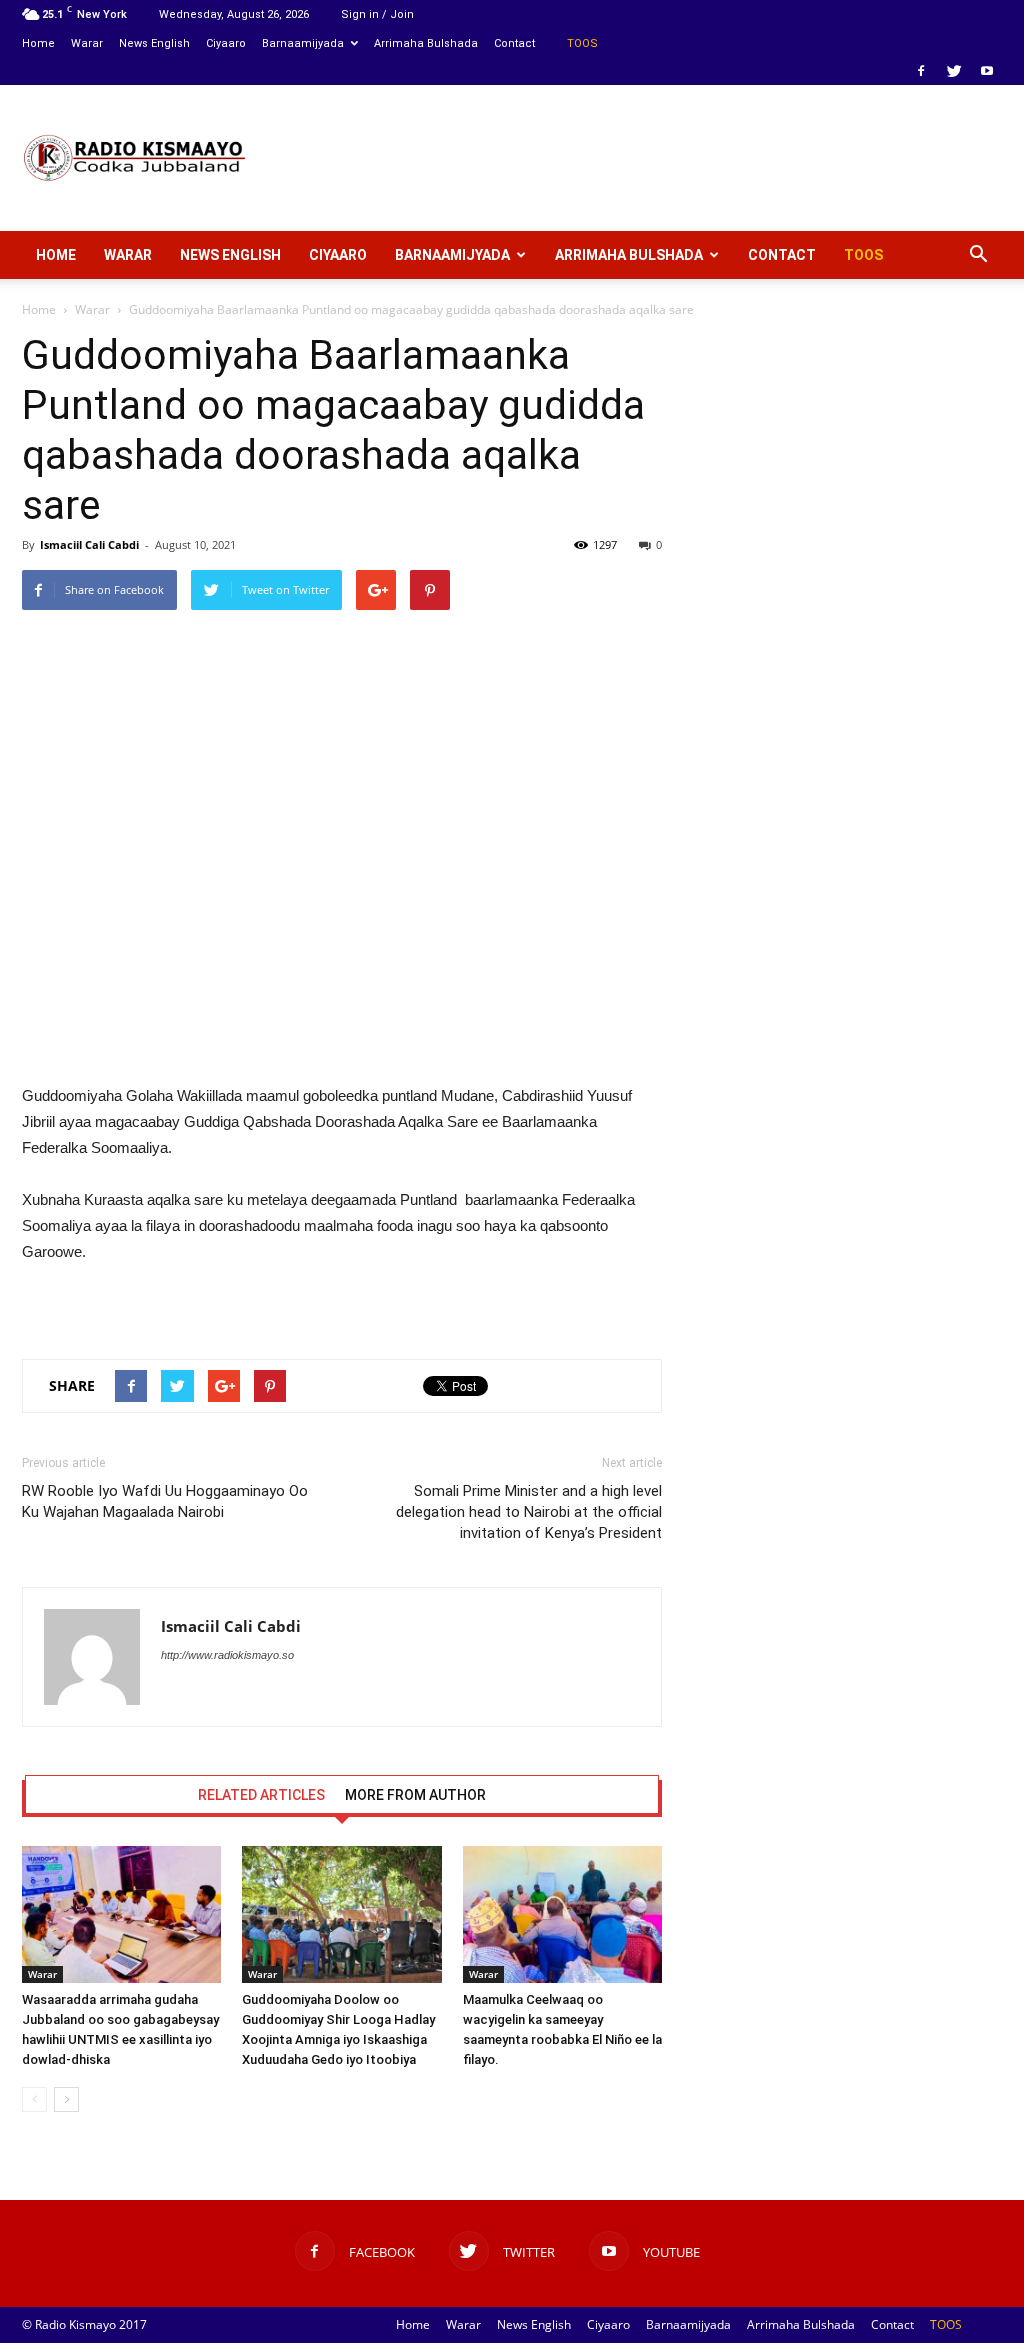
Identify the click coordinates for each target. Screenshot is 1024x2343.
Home (38, 43)
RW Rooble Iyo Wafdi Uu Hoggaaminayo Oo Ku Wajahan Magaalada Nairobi (165, 1501)
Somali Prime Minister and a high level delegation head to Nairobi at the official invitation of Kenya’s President (529, 1512)
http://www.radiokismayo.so (227, 1655)
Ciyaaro (226, 43)
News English (154, 43)
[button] (978, 255)
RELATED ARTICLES (261, 1795)
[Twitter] (954, 71)
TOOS (582, 43)
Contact (514, 43)
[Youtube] (987, 71)
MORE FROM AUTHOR (415, 1795)
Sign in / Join (377, 14)
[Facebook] (921, 71)
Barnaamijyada (303, 43)
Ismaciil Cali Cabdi (89, 544)
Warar (87, 43)
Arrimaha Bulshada (426, 43)
